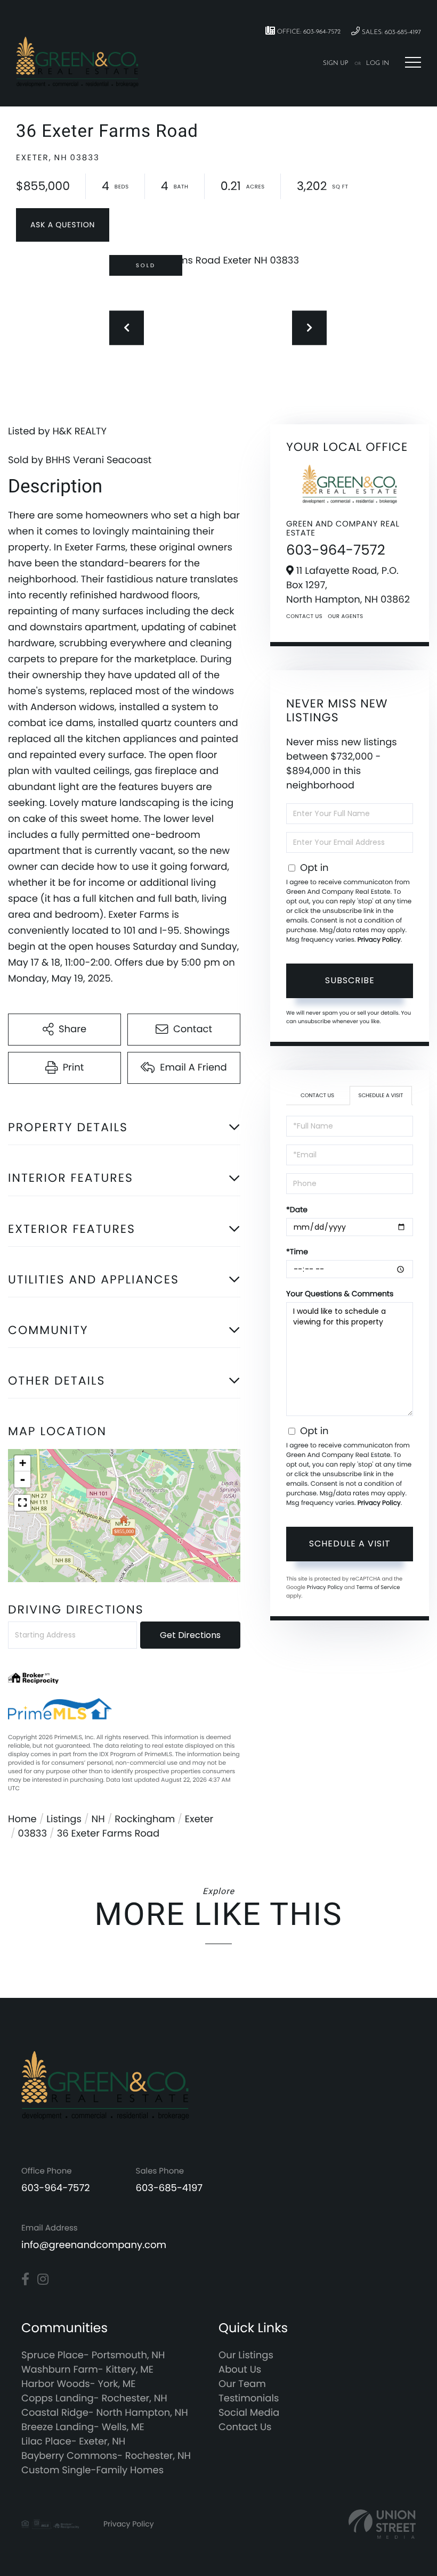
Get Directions (190, 1635)
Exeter (199, 1819)
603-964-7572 (336, 550)
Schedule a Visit (381, 1095)
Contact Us (304, 616)
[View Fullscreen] (22, 1503)
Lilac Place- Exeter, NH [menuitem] (73, 2442)
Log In (378, 63)
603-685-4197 (169, 2188)
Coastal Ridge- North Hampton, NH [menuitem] (105, 2413)
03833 (33, 1834)
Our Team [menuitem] (242, 2384)
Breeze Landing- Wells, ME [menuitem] (83, 2427)
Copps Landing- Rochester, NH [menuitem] (94, 2398)
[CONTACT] (63, 225)
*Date (297, 1209)
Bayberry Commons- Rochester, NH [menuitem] (106, 2456)
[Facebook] (25, 2279)
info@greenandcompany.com (94, 2245)
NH (98, 1819)
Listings (64, 1819)
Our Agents (345, 616)
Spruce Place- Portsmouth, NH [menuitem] (93, 2355)
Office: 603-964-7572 (308, 32)
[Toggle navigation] (413, 62)
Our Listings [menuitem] (246, 2355)
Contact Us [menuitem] (245, 2427)
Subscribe (350, 980)
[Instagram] (43, 2279)
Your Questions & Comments (340, 1294)
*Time (297, 1252)
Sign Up (336, 63)
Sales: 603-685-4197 (390, 32)
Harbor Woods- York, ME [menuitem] (79, 2384)
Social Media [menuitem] (249, 2413)
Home (22, 1819)
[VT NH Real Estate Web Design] (382, 2524)
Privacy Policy (379, 940)
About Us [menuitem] (240, 2370)
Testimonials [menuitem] (249, 2398)
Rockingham (145, 1819)
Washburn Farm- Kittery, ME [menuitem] (87, 2370)
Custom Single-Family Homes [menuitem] (92, 2470)
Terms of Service (378, 1587)
